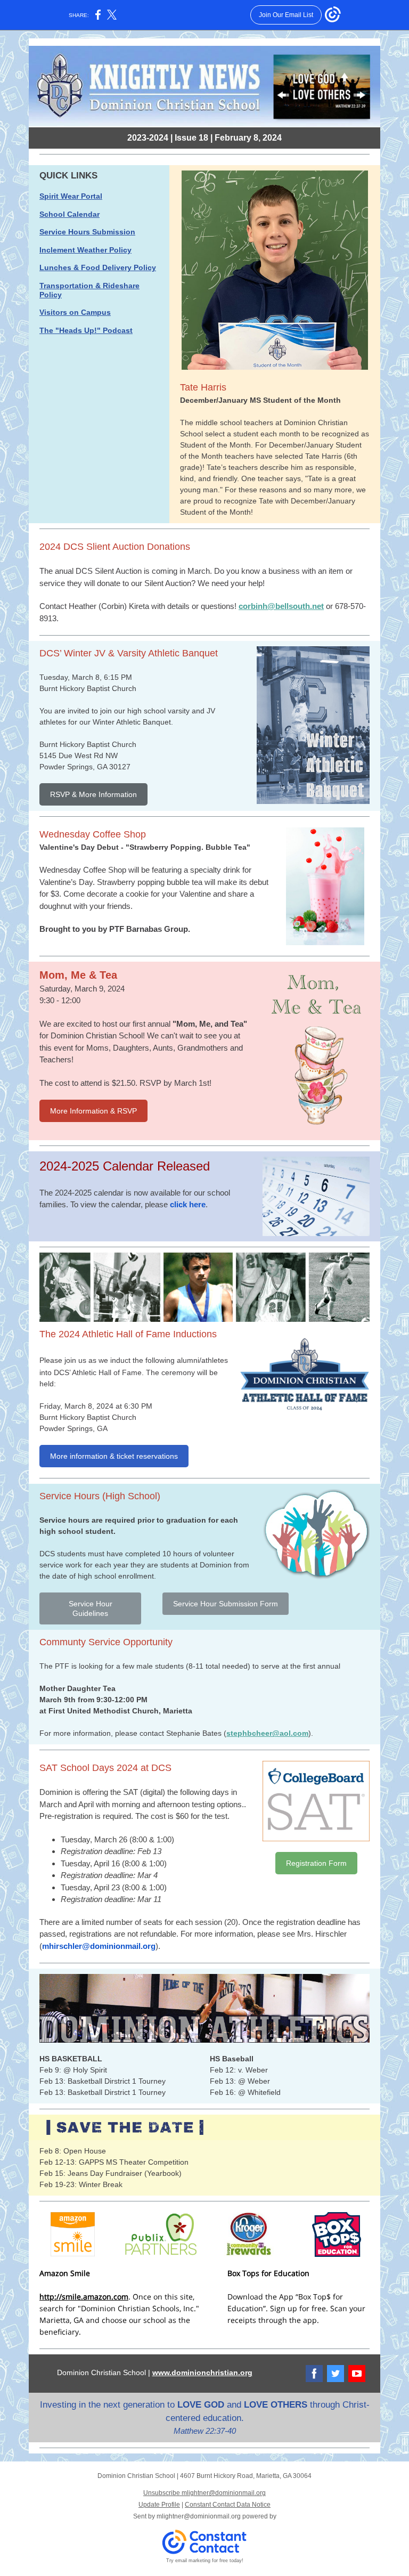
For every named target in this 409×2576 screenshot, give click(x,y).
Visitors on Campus (75, 312)
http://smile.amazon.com (84, 2297)
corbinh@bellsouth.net (281, 606)
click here (188, 1204)
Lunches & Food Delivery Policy (98, 267)
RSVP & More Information (93, 794)
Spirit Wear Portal (71, 196)
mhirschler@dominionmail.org (99, 1946)
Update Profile (159, 2505)
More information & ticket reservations (114, 1456)
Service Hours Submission (87, 232)
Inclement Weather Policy (85, 250)
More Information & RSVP (93, 1111)
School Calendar (69, 214)
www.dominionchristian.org (202, 2372)
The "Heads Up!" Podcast (86, 330)
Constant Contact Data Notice (228, 2505)
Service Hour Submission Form (226, 1604)
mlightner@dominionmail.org (199, 2516)
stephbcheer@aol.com (267, 1733)
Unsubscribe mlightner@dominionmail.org (204, 2493)
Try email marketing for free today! (205, 2561)
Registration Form (316, 1863)
